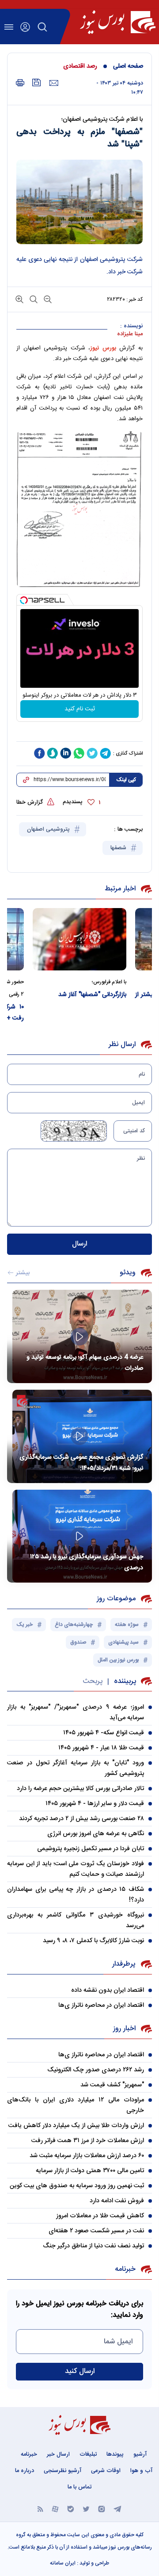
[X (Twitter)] (86, 2509)
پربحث (93, 1681)
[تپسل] (24, 600)
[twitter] (92, 753)
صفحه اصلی (128, 66)
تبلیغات (88, 2454)
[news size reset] (33, 299)
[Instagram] (102, 2509)
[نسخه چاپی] (20, 83)
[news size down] (47, 299)
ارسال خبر (58, 2454)
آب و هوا (141, 2471)
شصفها (119, 848)
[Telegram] (117, 2509)
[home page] (118, 22)
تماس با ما (79, 2487)
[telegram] (106, 753)
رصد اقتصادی (80, 66)
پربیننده (125, 1681)
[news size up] (19, 299)
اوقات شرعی (106, 2471)
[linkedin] (66, 753)
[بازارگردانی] (102, 939)
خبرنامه (29, 2454)
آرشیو (140, 2454)
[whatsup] (79, 753)
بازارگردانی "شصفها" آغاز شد (115, 995)
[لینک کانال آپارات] (55, 2509)
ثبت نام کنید (80, 709)
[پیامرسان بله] (71, 2509)
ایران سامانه (63, 2563)
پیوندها (115, 2454)
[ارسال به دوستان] (54, 83)
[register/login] (25, 27)
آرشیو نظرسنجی (62, 2471)
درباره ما (25, 2471)
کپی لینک (126, 780)
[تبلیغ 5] (79, 732)
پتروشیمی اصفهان (49, 829)
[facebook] (39, 753)
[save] (37, 82)
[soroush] (53, 753)
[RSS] (40, 2509)
